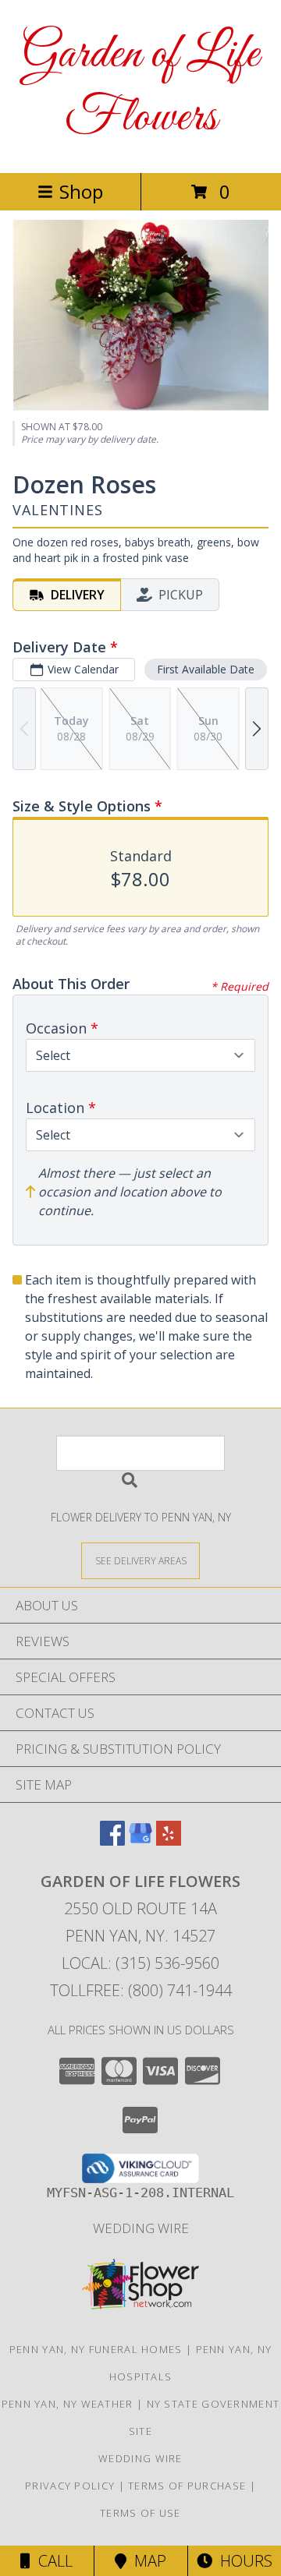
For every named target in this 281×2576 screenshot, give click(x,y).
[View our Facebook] (112, 1841)
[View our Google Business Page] (140, 1841)
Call (52, 2561)
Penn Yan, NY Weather (68, 2404)
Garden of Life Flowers (140, 87)
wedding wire (141, 2228)
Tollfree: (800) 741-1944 (141, 1990)
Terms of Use (140, 2513)
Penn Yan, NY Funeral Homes (96, 2349)
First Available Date (206, 669)
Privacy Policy (70, 2486)
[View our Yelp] (169, 1841)
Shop (81, 191)
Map (146, 2561)
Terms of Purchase (187, 2486)
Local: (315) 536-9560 (140, 1963)
